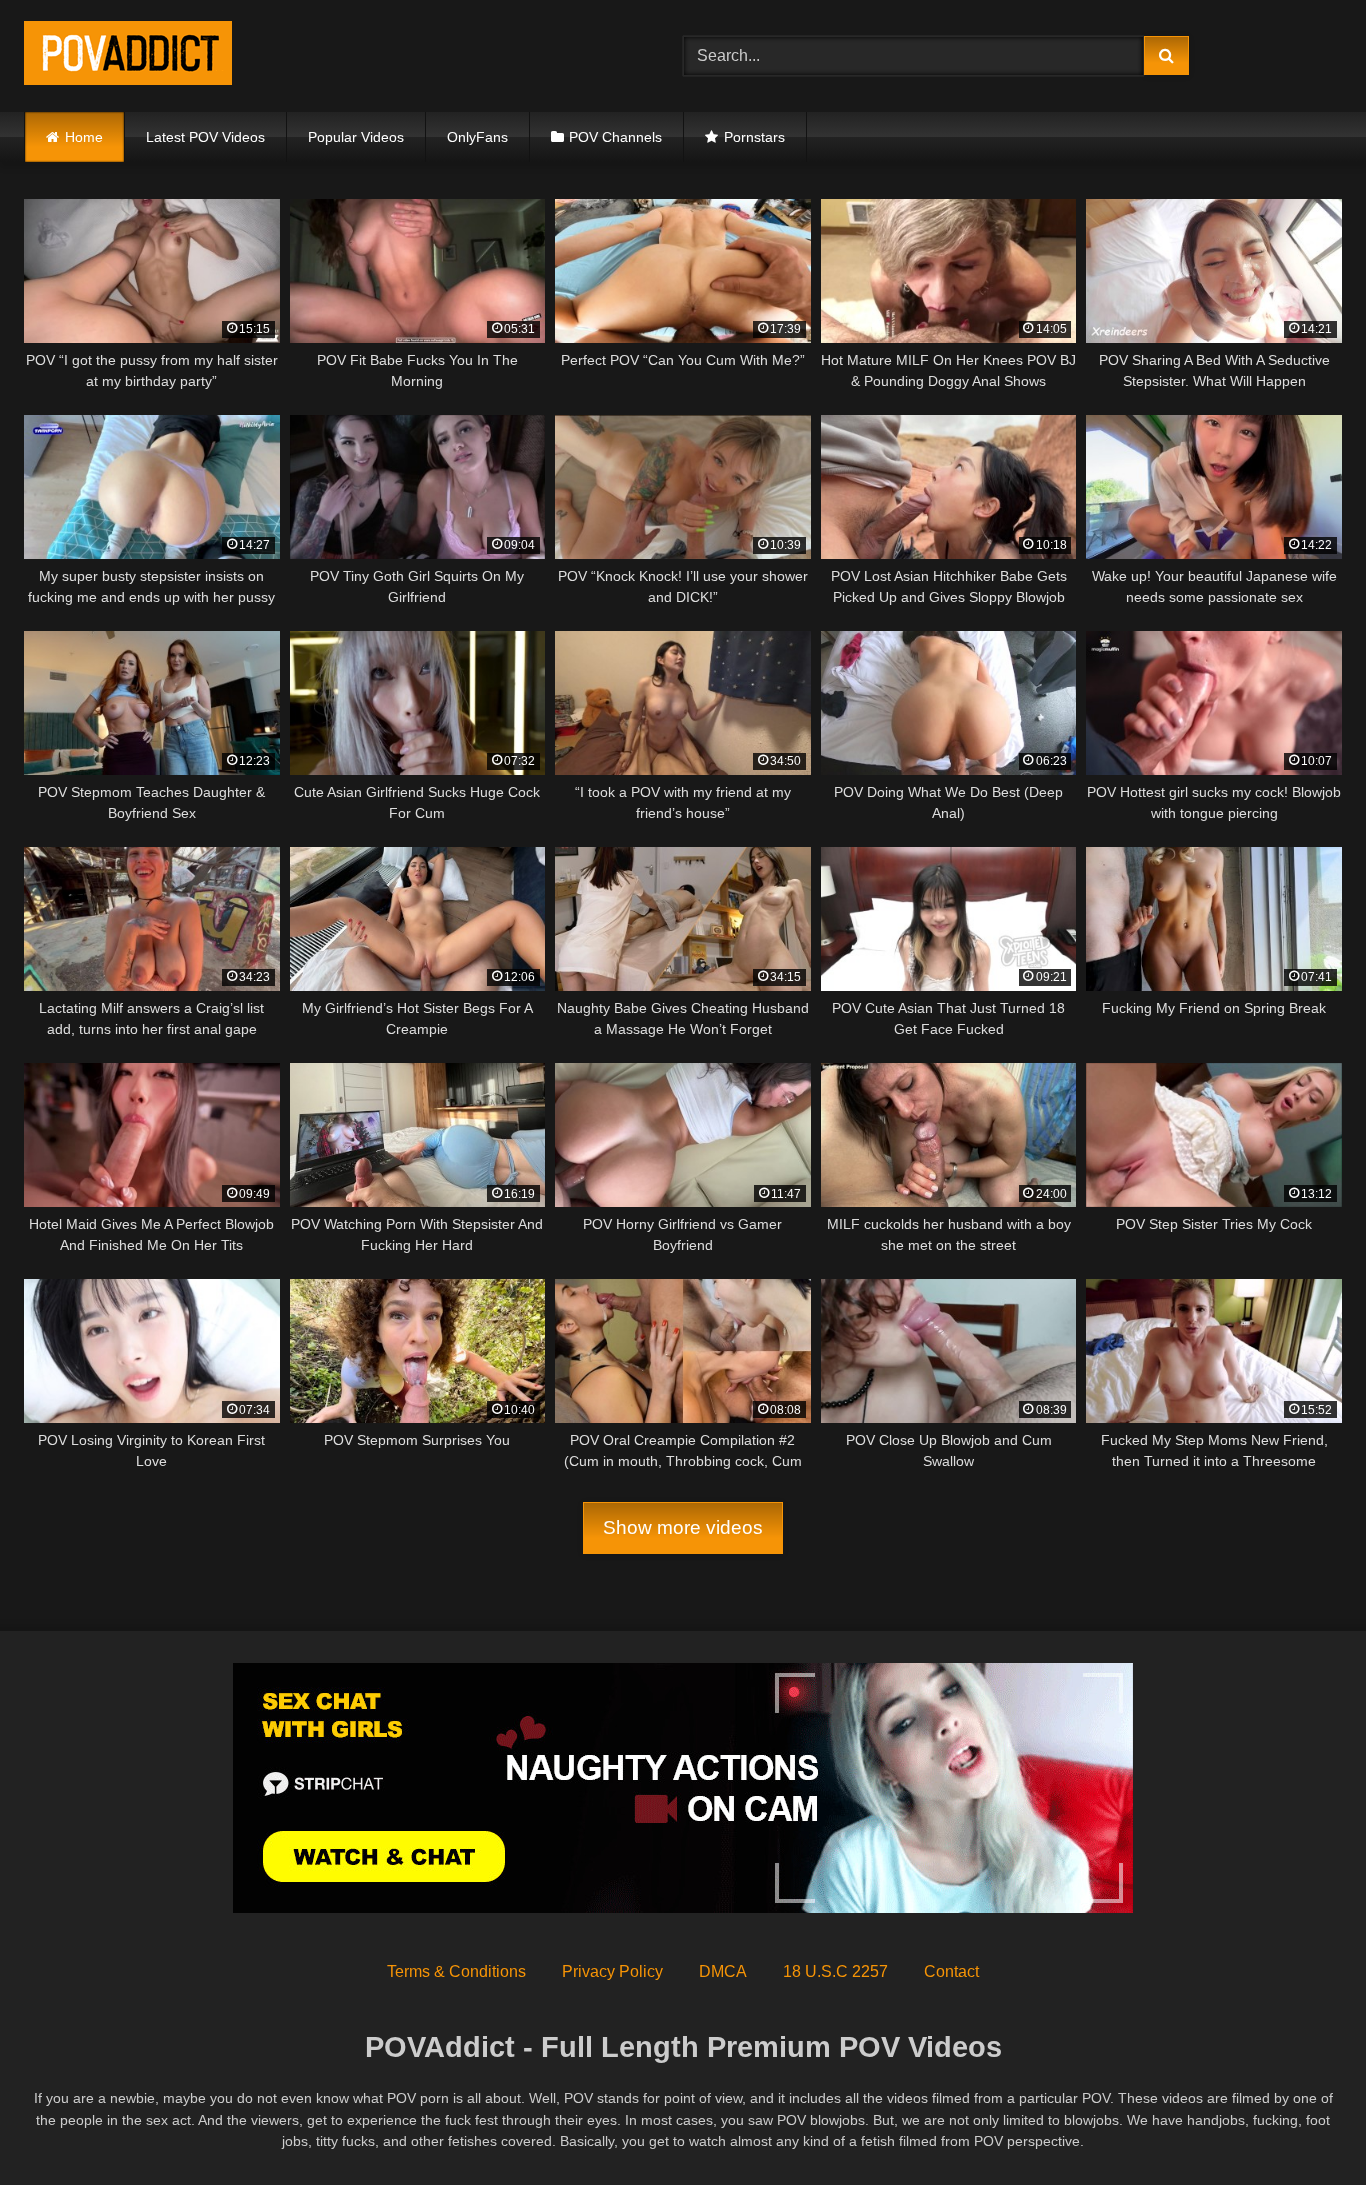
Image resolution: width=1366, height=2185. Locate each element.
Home (84, 137)
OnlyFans (477, 137)
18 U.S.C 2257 (835, 1971)
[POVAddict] (128, 56)
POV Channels (615, 137)
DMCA (723, 1971)
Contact (951, 1971)
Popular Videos (356, 137)
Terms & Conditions (456, 1971)
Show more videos (683, 1527)
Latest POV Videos (205, 137)
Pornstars (754, 137)
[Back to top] (1304, 2125)
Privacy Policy (612, 1971)
